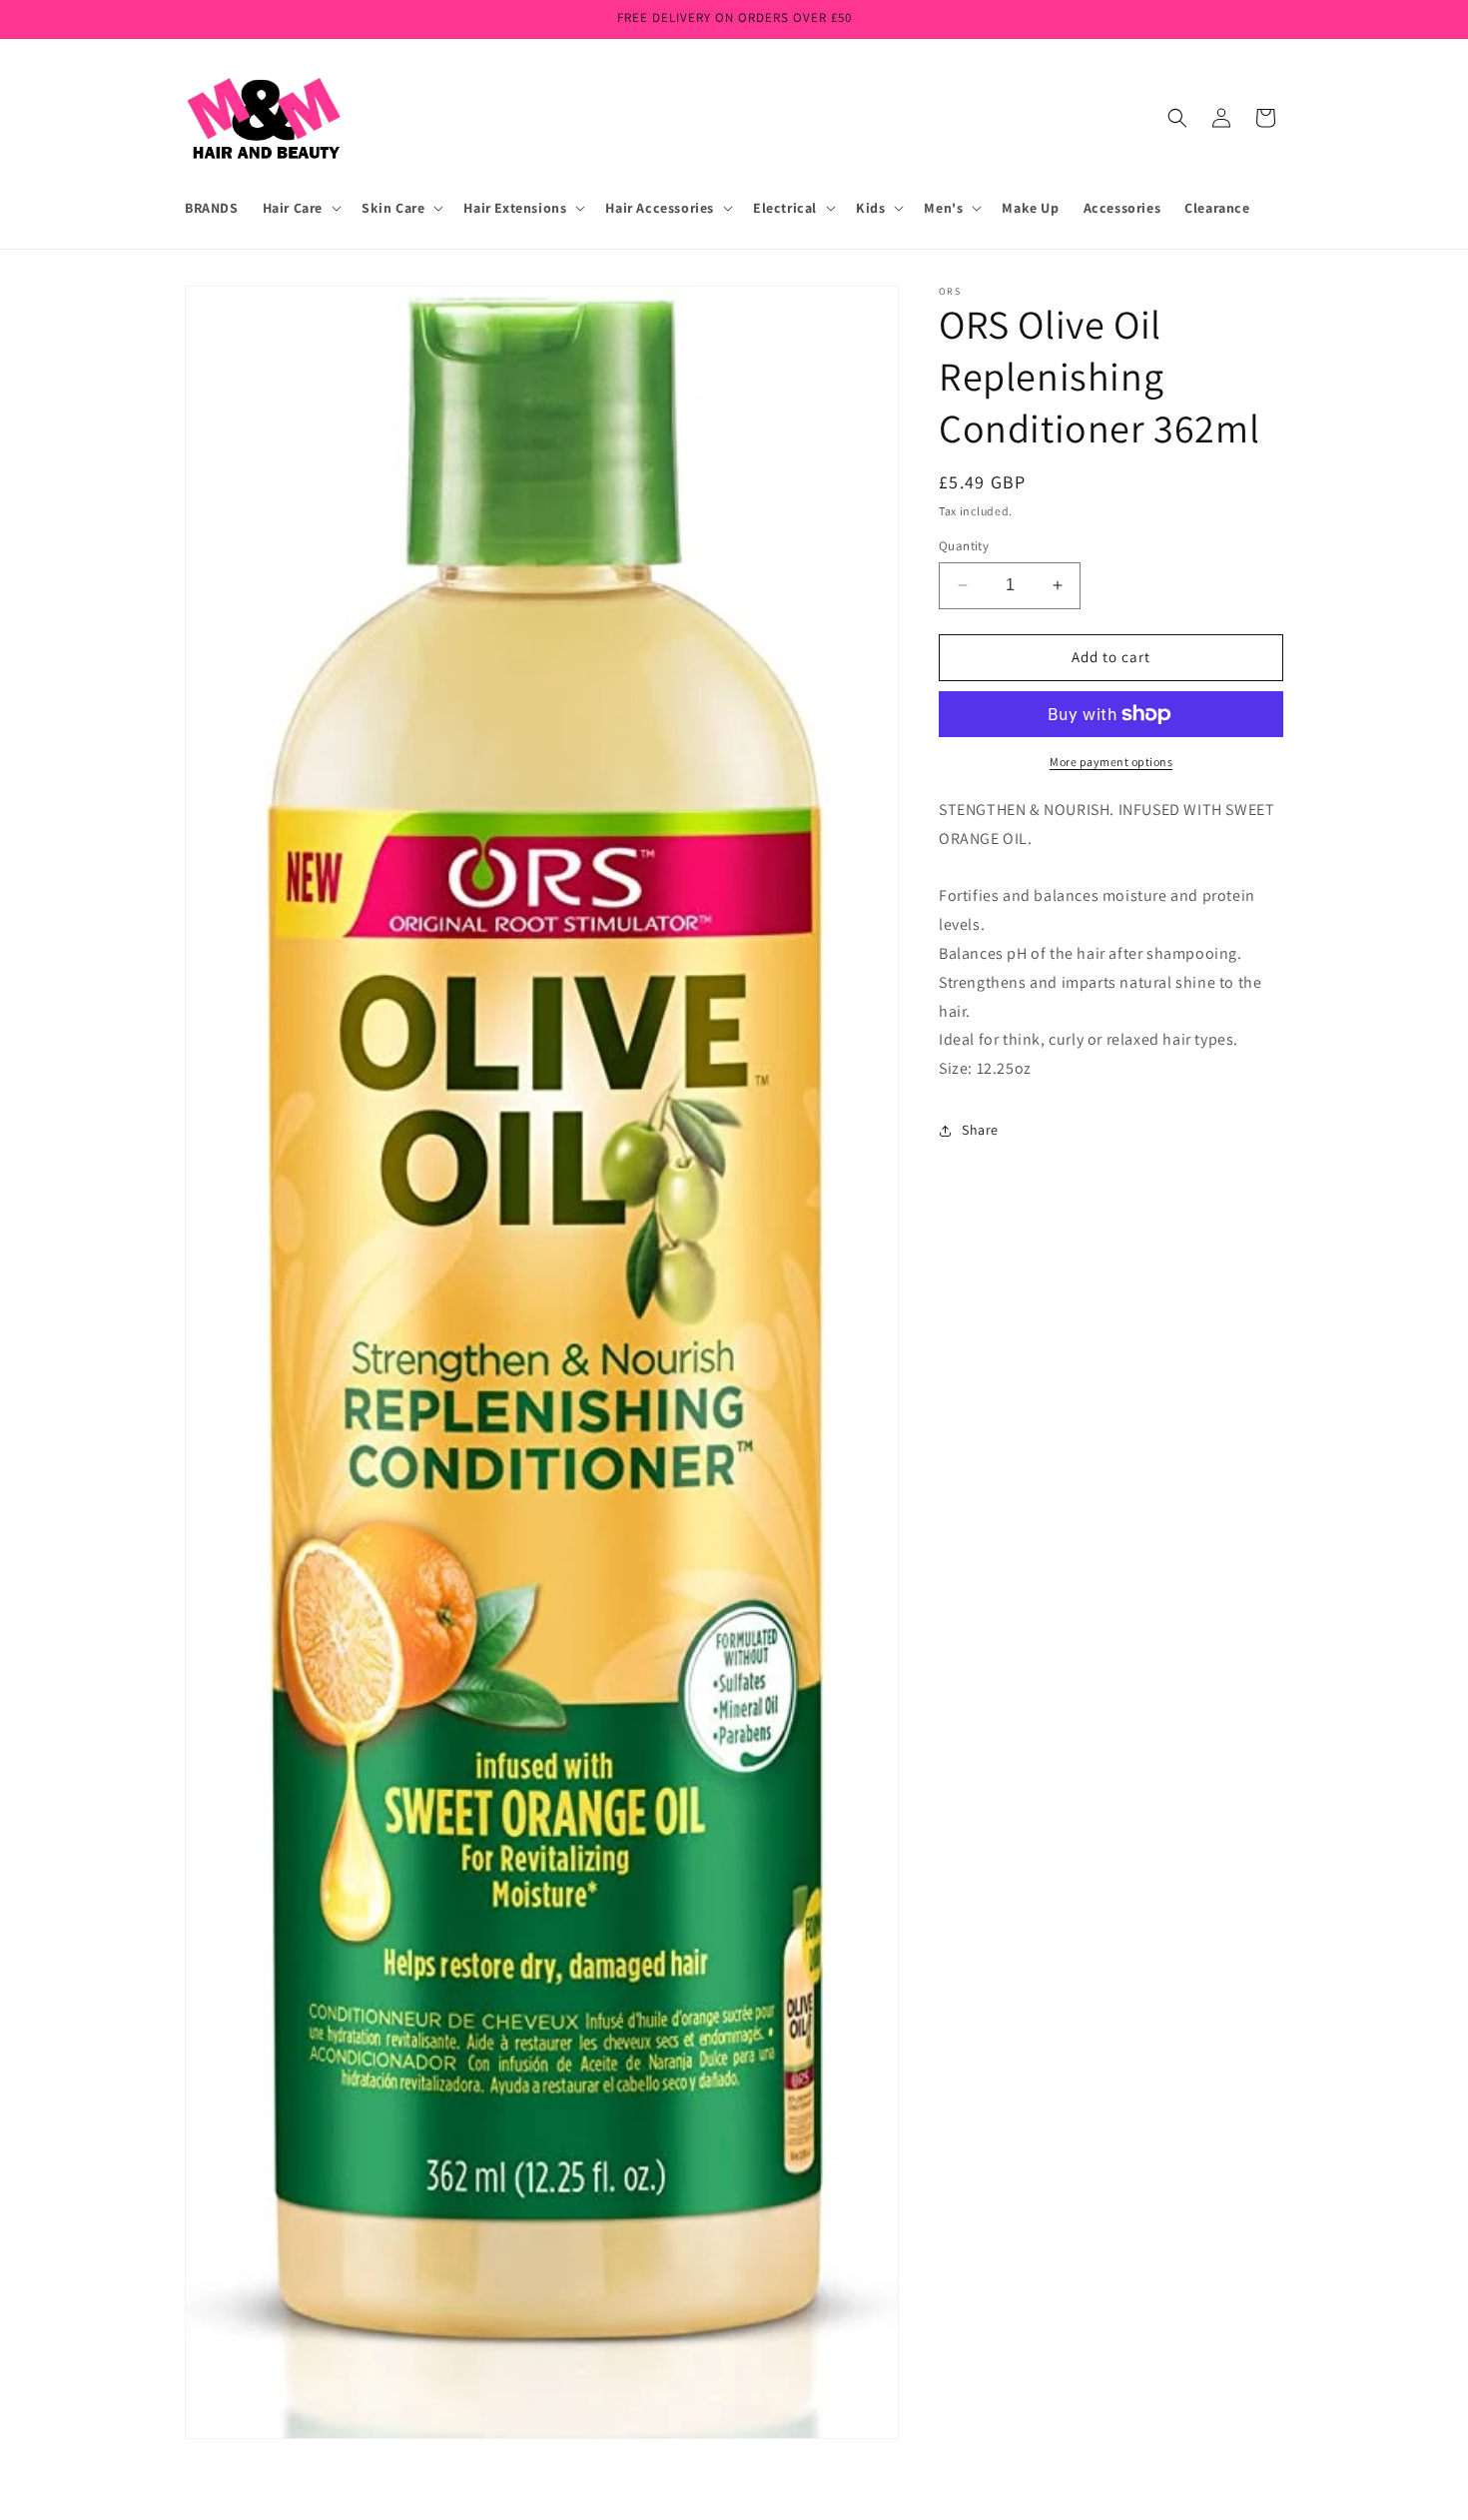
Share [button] (980, 1130)
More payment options (1111, 762)
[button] (300, 208)
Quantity (964, 546)
